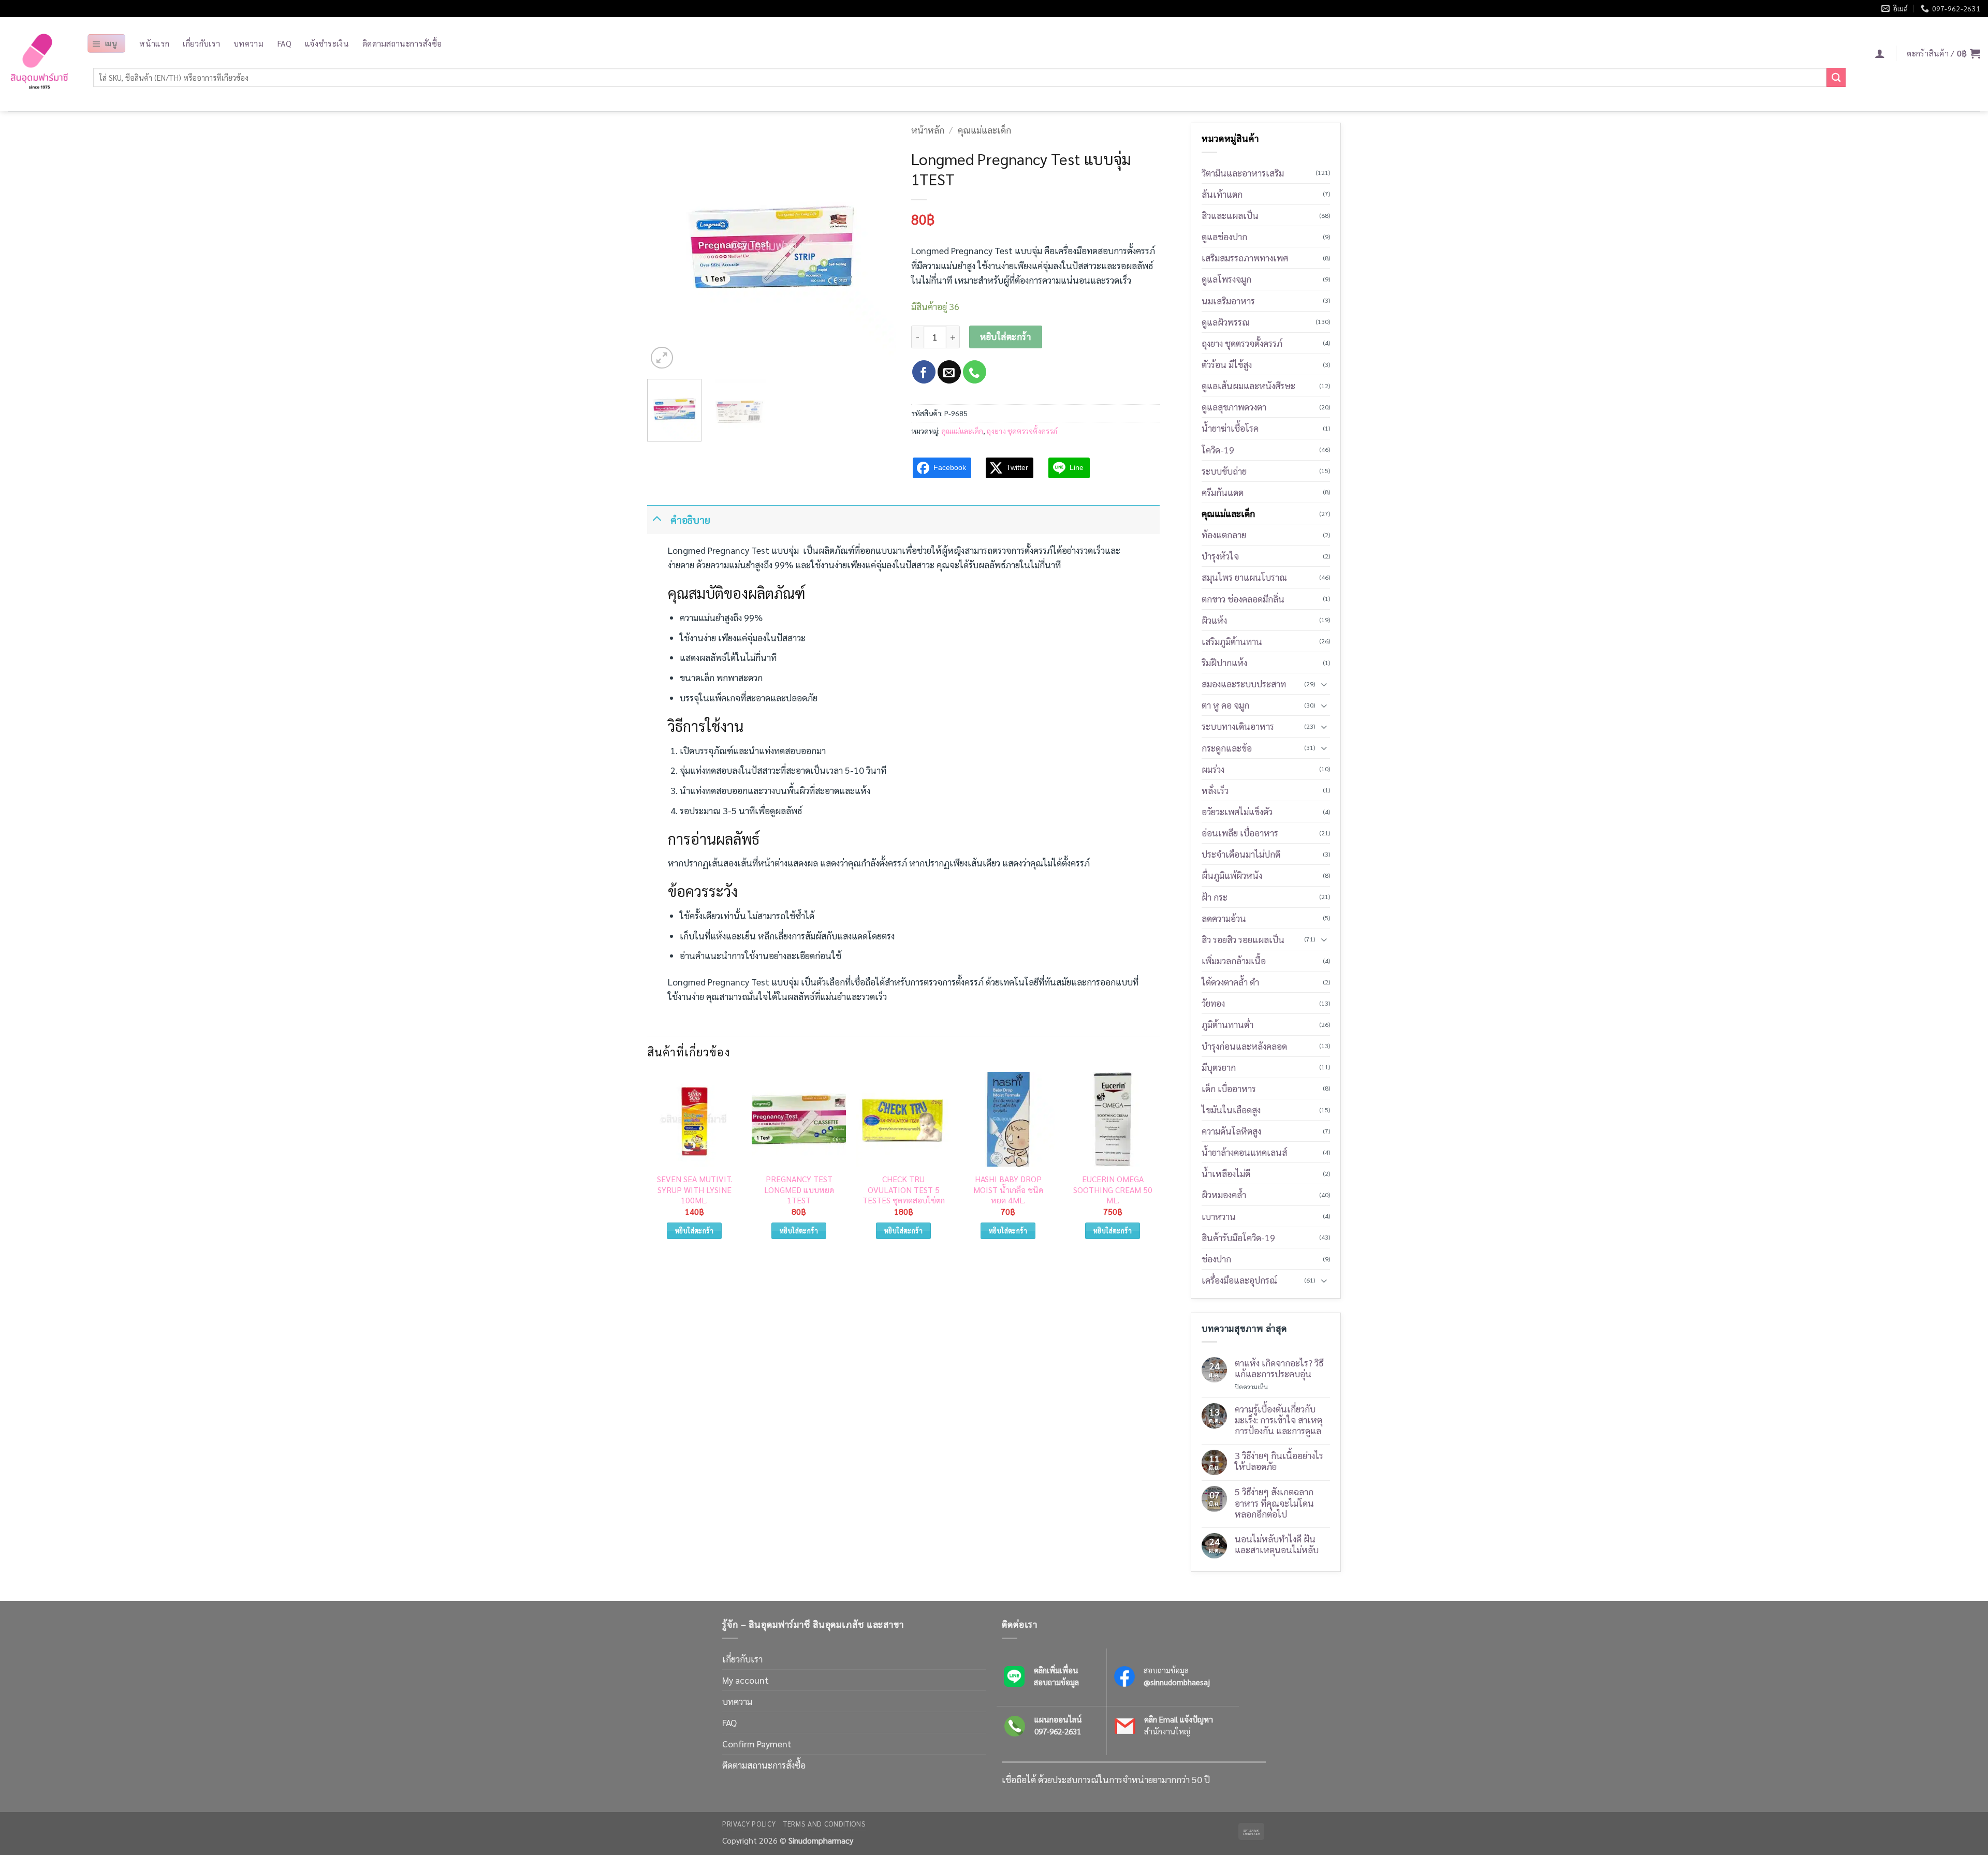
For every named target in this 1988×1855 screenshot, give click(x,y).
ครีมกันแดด (1223, 492)
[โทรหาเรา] (975, 372)
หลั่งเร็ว (1215, 790)
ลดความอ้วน (1224, 918)
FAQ (284, 43)
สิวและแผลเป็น (1230, 215)
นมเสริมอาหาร (1228, 300)
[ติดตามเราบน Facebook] (924, 372)
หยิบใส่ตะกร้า (1005, 336)
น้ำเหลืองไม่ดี (1226, 1173)
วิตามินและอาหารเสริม (1243, 173)
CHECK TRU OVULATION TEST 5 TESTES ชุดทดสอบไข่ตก (904, 1190)
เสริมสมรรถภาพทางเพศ (1245, 257)
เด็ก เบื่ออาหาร (1229, 1088)
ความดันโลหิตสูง (1231, 1131)
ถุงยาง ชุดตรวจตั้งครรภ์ (1022, 431)
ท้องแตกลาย (1224, 534)
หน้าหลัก (928, 130)
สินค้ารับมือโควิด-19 (1238, 1237)
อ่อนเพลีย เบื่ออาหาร (1240, 833)
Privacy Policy (749, 1824)
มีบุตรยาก (1219, 1067)
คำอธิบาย (690, 519)
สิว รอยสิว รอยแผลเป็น (1243, 939)
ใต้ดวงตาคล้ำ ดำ (1230, 982)
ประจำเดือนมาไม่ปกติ (1241, 854)
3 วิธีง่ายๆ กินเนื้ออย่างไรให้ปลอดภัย (1279, 1461)
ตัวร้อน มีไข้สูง (1227, 364)
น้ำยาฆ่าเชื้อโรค (1230, 428)
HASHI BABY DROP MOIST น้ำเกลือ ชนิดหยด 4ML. (1008, 1190)
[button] (106, 43)
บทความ (248, 43)
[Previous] (665, 247)
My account (745, 1680)
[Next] (878, 247)
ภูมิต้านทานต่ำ (1227, 1024)
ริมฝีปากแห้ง (1224, 662)
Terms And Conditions (824, 1824)
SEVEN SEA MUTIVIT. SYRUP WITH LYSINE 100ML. (695, 1190)
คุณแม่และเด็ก (984, 130)
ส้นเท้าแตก (1222, 194)
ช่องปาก (1216, 1258)
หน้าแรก (154, 43)
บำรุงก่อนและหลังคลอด (1244, 1046)
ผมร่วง (1213, 769)
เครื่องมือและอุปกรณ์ (1239, 1280)
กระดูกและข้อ (1227, 748)
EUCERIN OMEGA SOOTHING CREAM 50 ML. (1113, 1190)
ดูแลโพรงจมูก (1226, 279)
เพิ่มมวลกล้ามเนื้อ (1234, 960)
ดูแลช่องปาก (1224, 236)
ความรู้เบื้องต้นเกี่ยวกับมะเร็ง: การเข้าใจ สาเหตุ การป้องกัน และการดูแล (1278, 1419)
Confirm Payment (757, 1743)
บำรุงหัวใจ (1220, 556)
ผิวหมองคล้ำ (1224, 1194)
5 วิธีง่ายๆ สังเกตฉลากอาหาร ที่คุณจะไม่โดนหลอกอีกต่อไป (1274, 1502)
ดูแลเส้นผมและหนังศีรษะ (1248, 385)
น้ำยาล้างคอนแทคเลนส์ (1244, 1152)
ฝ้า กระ (1215, 897)
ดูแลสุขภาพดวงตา (1234, 407)
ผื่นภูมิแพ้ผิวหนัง (1232, 875)
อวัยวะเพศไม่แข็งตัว (1237, 811)
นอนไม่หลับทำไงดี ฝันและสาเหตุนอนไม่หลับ (1277, 1544)
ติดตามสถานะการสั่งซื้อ (402, 43)
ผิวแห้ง (1214, 620)
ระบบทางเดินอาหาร (1238, 726)
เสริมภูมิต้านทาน (1232, 641)
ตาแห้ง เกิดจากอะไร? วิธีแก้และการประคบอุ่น (1279, 1368)
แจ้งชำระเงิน (327, 43)
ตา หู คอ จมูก (1225, 705)
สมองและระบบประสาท (1244, 683)
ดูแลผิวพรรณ (1226, 322)
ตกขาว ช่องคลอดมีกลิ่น (1243, 599)
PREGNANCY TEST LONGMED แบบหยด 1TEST (799, 1190)
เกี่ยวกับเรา (201, 43)
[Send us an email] (949, 372)
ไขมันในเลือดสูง (1231, 1109)
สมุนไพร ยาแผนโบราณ (1244, 577)
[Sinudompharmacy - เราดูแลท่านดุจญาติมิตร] (39, 64)
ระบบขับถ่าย (1224, 471)
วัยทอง (1213, 1003)
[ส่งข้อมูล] (1836, 77)
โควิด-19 (1218, 450)
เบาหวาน (1219, 1216)
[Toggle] (657, 518)
